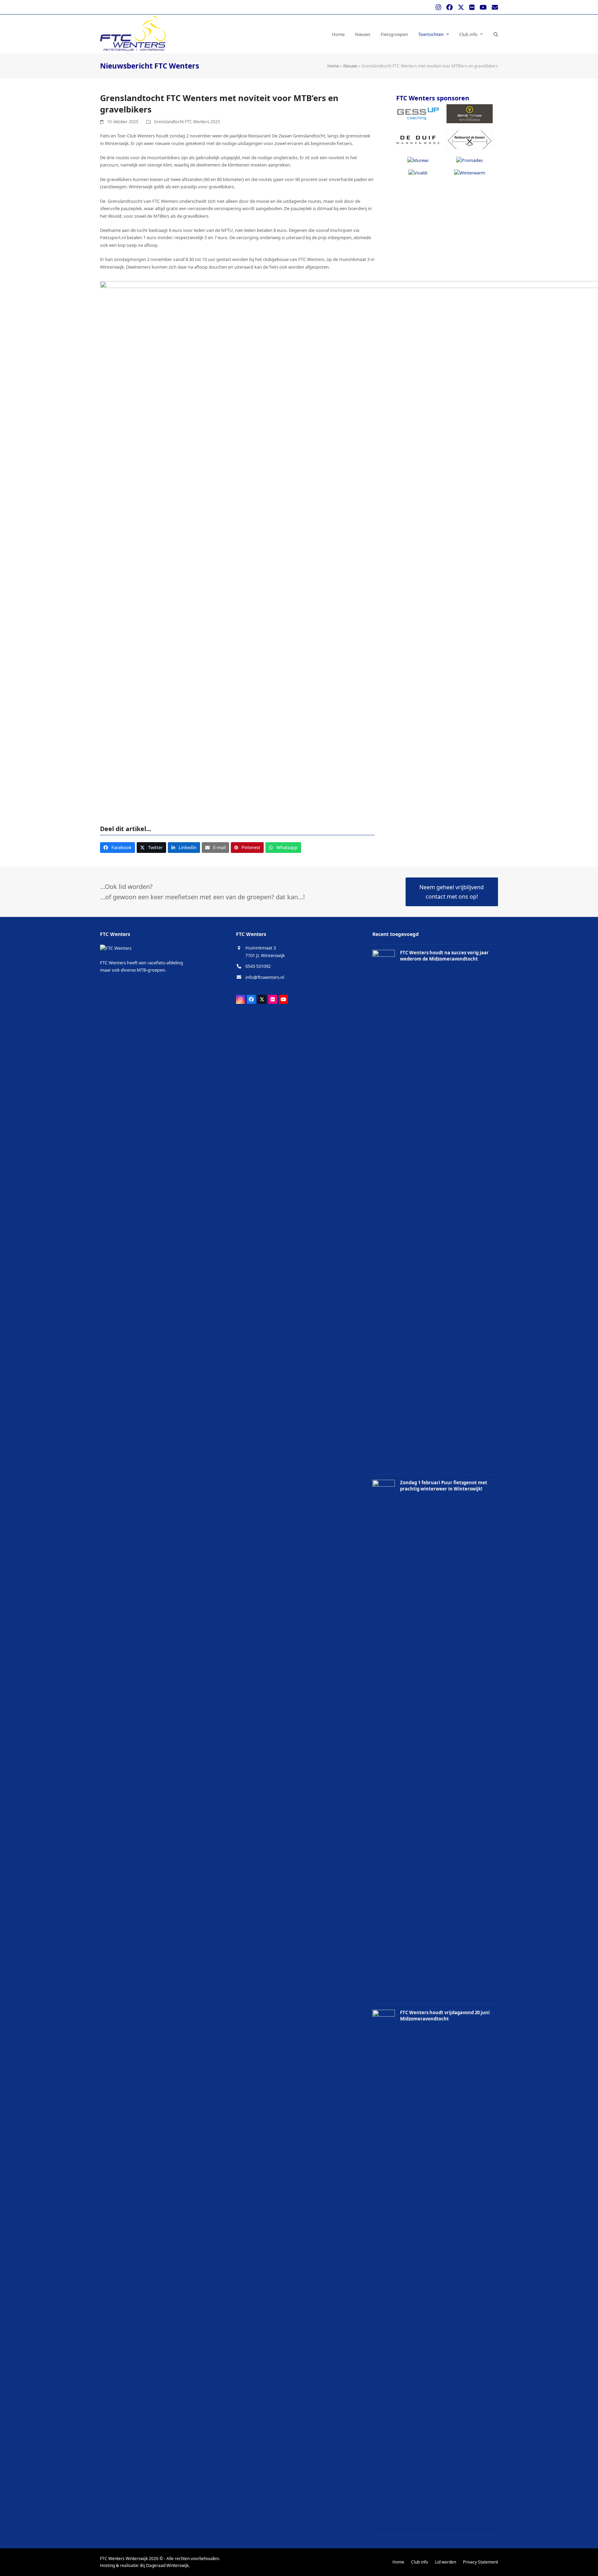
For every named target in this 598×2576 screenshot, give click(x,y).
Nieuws (350, 66)
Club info (420, 2562)
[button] (496, 34)
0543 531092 (258, 966)
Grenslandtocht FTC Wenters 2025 (187, 122)
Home (333, 66)
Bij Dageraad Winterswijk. (165, 2565)
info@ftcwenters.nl (265, 977)
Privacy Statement (481, 2562)
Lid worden (446, 2562)
